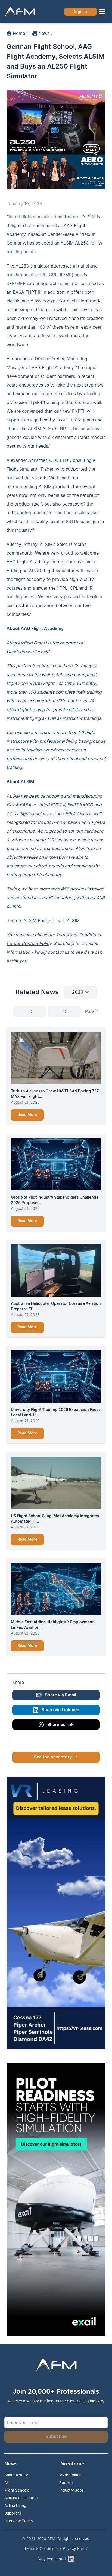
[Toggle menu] (102, 12)
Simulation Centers (21, 2498)
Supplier (67, 2483)
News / (46, 33)
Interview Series (18, 2521)
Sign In (81, 12)
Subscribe (56, 2437)
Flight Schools (17, 2490)
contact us (58, 952)
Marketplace (70, 2475)
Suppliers (13, 2513)
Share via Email (60, 1695)
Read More (27, 1115)
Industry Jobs (71, 2490)
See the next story (53, 1757)
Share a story (16, 2475)
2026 (78, 992)
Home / (20, 33)
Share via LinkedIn (60, 1710)
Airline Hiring (15, 2505)
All (6, 2483)
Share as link (60, 1725)
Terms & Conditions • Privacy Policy (56, 2548)
